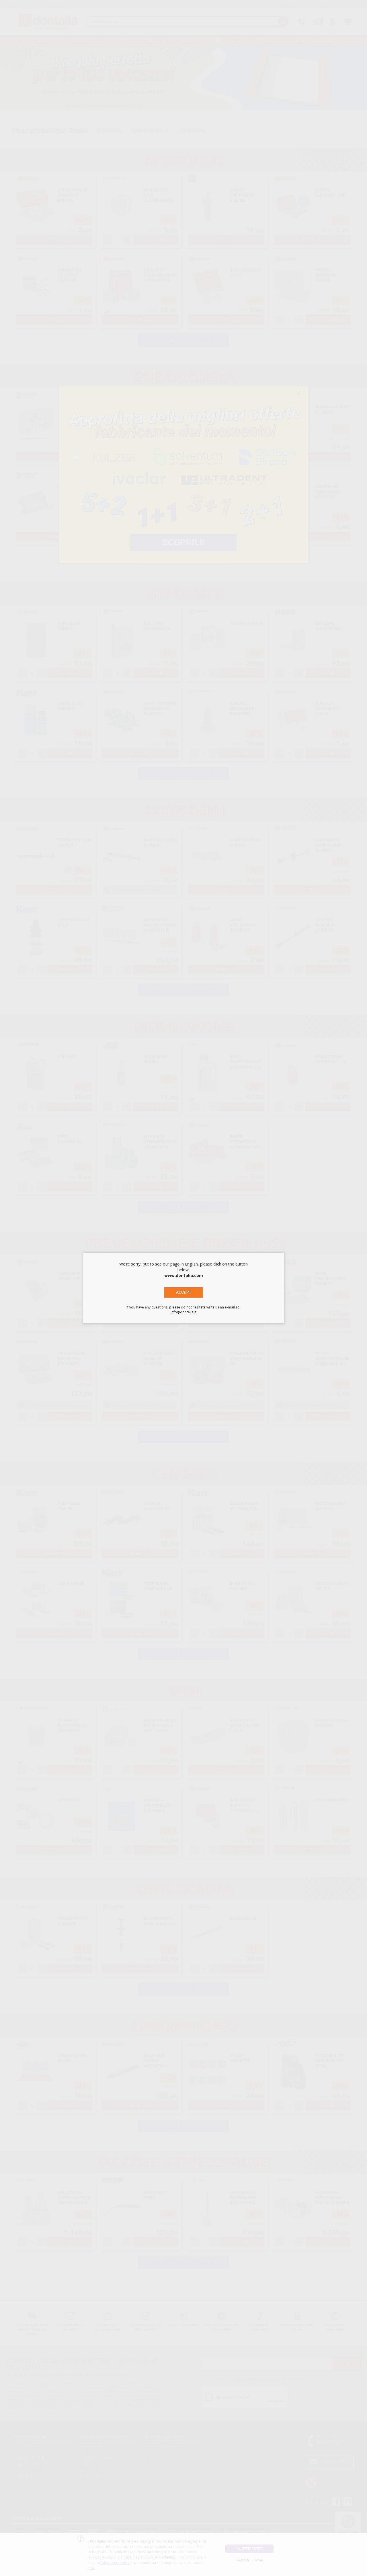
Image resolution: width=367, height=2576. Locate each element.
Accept (184, 1292)
